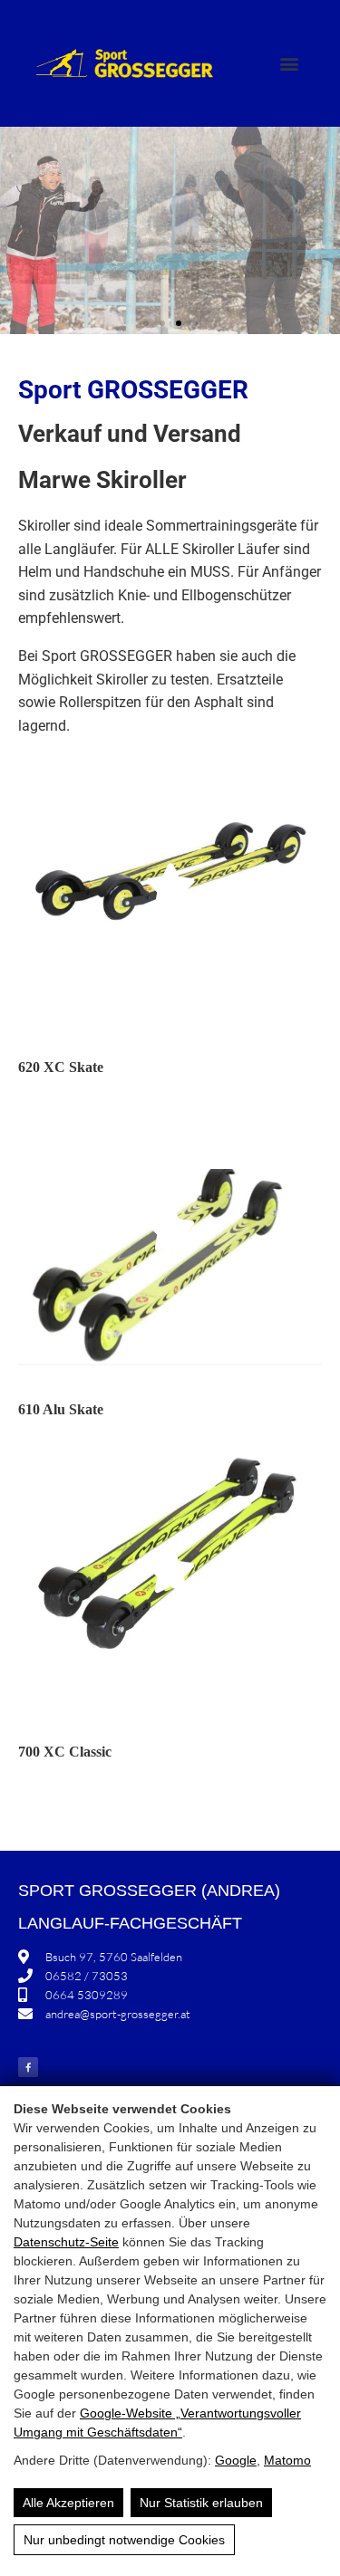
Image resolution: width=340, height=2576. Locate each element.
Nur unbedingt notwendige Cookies (124, 2540)
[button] (289, 64)
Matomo (287, 2460)
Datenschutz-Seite (66, 2242)
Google (236, 2460)
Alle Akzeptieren (68, 2503)
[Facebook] (28, 2067)
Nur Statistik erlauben (201, 2503)
